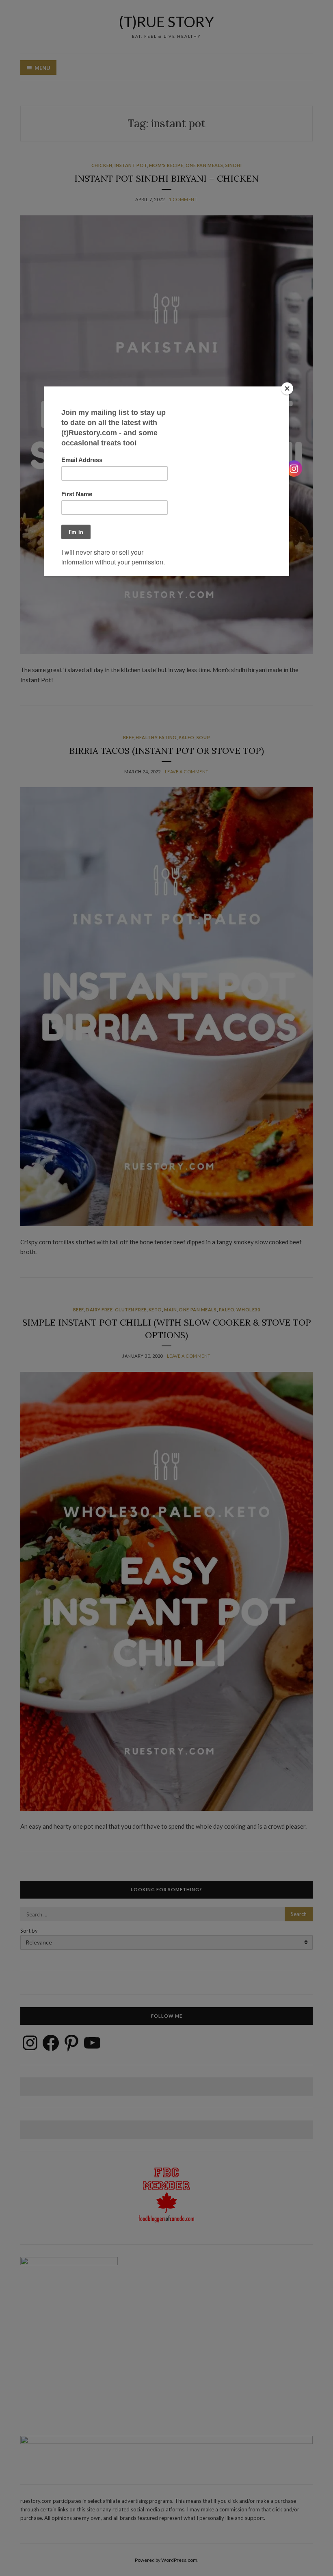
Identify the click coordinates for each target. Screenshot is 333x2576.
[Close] (287, 388)
